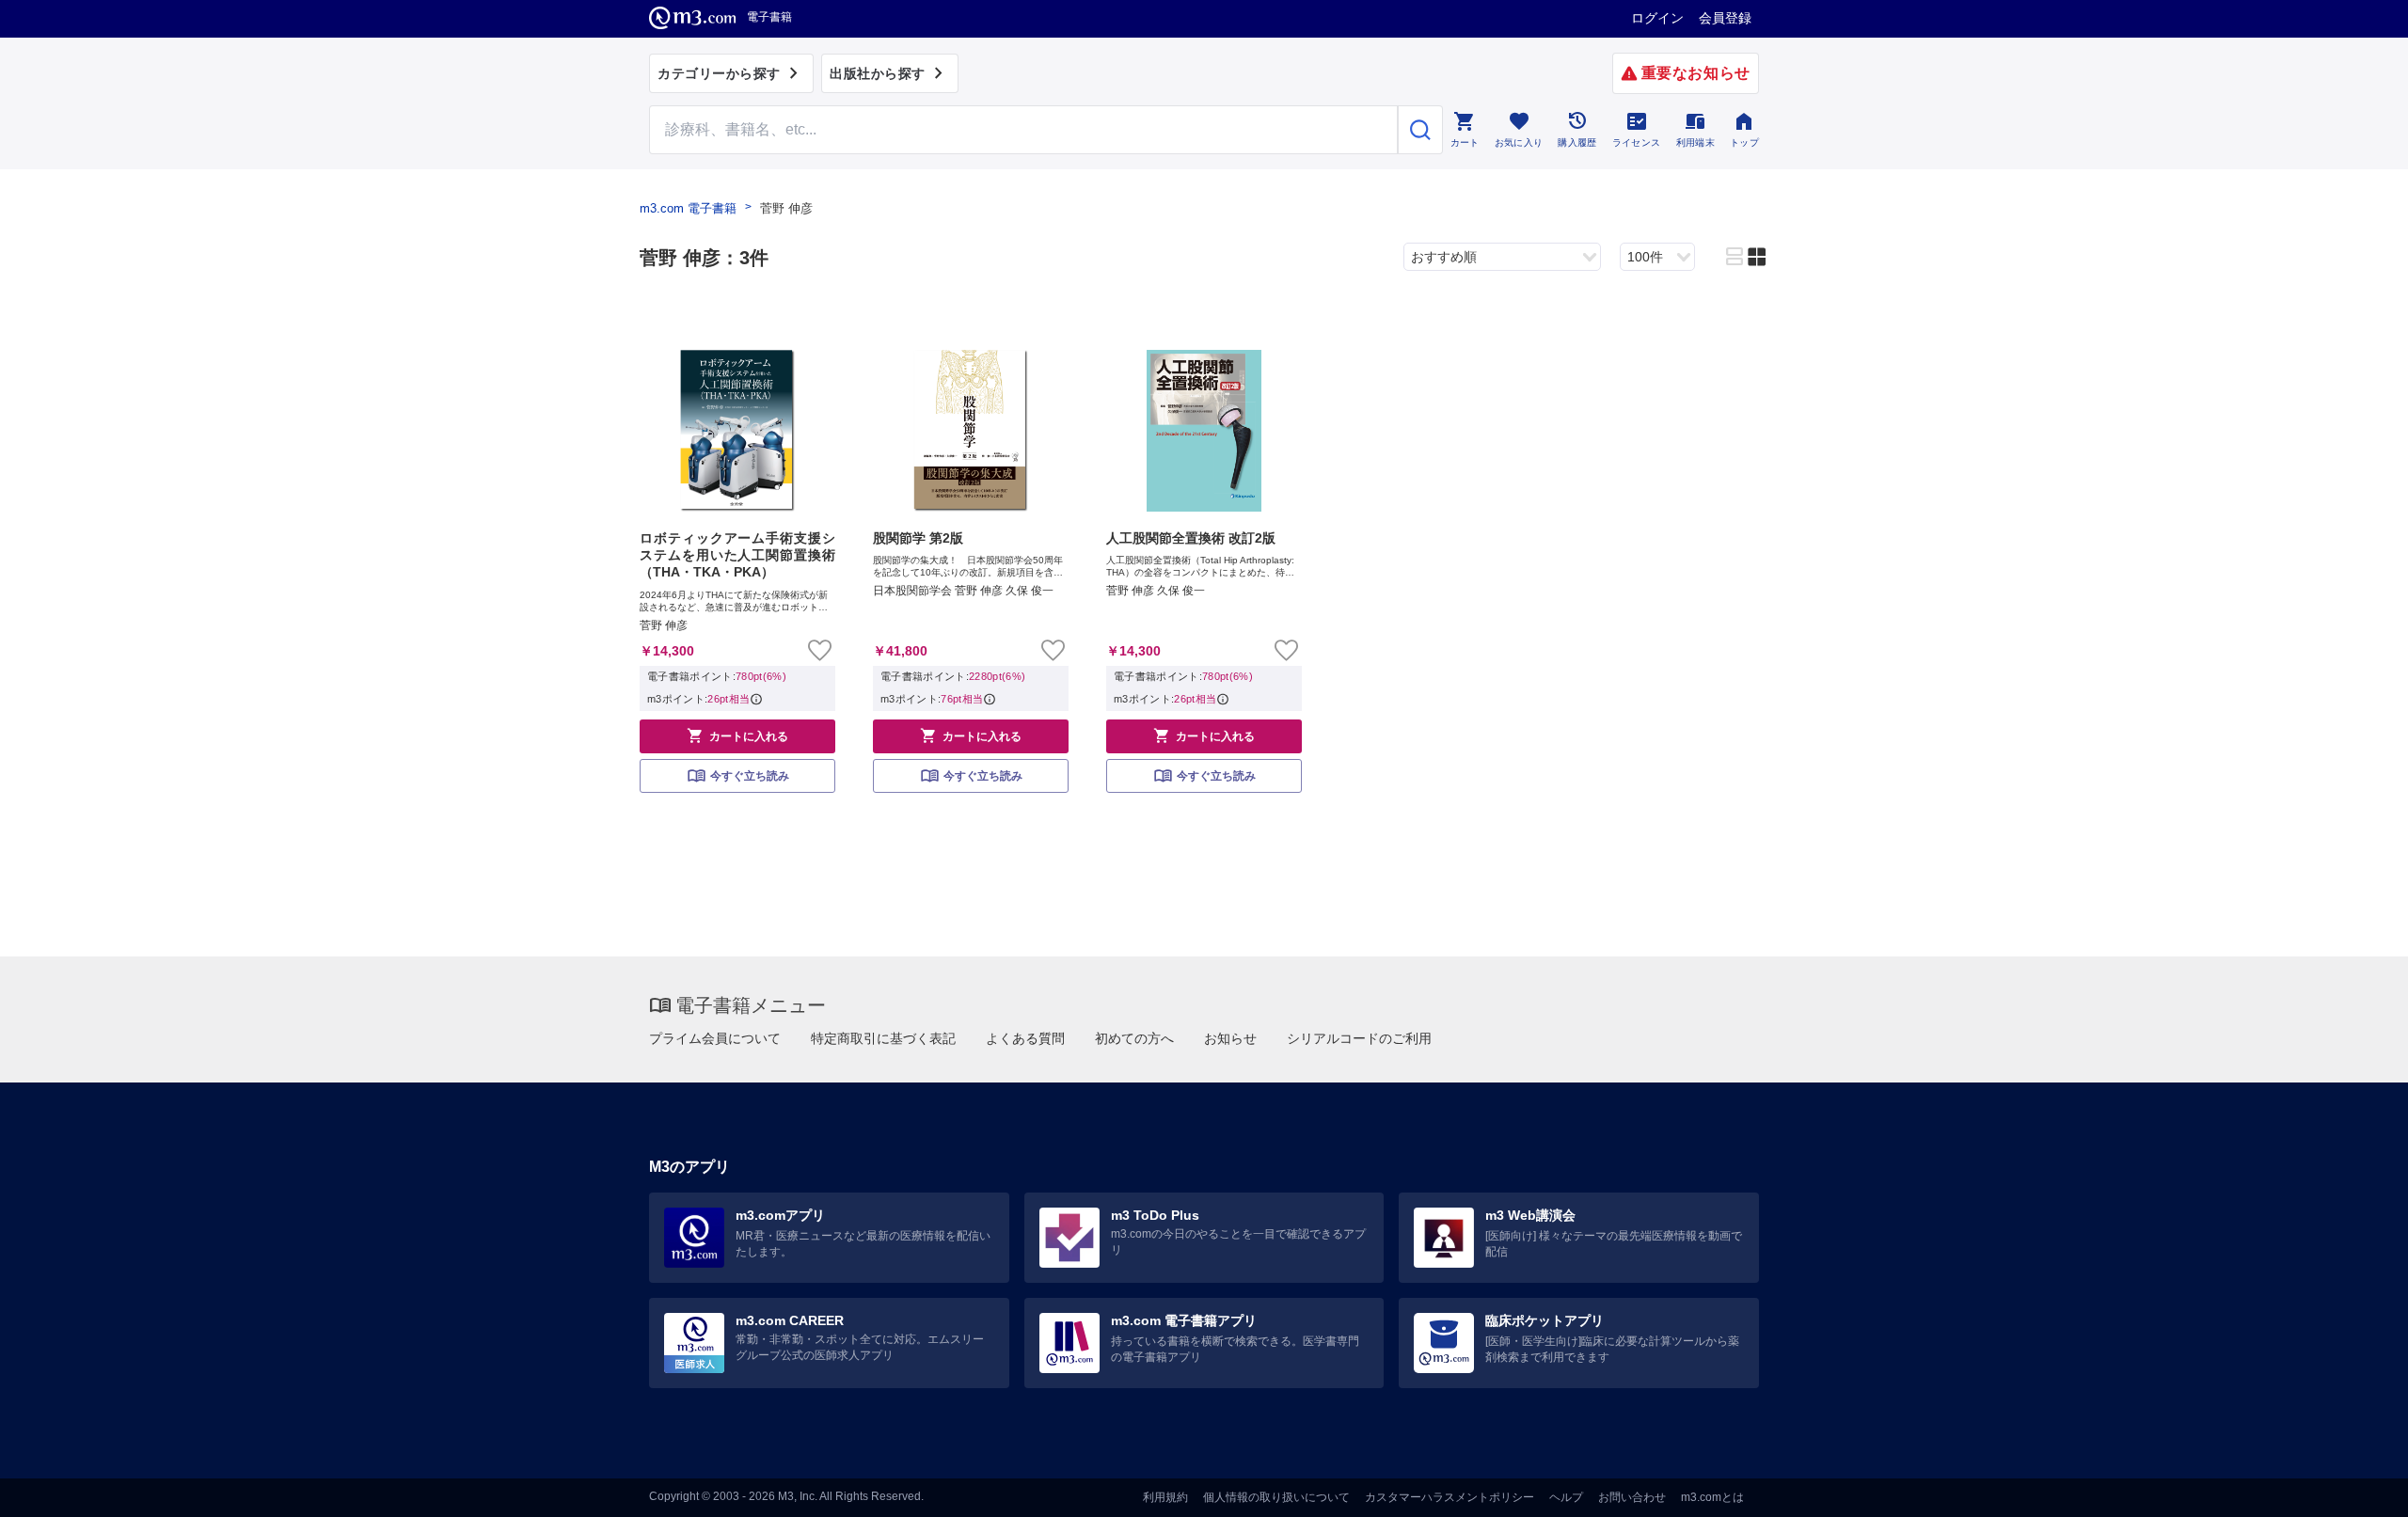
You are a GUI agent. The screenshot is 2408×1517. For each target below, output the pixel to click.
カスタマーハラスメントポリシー (1450, 1497)
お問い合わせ (1632, 1497)
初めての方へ (1134, 1038)
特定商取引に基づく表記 (883, 1038)
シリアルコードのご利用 (1359, 1038)
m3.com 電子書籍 (688, 208)
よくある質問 (1025, 1038)
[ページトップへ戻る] (2355, 1486)
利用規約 (1165, 1497)
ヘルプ (1566, 1497)
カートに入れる (737, 735)
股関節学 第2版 (918, 538)
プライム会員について (715, 1038)
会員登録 (1725, 18)
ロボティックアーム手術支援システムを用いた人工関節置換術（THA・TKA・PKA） (737, 555)
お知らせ (1230, 1038)
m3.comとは (1712, 1497)
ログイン (1657, 18)
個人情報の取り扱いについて (1276, 1497)
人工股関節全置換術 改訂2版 (1191, 538)
